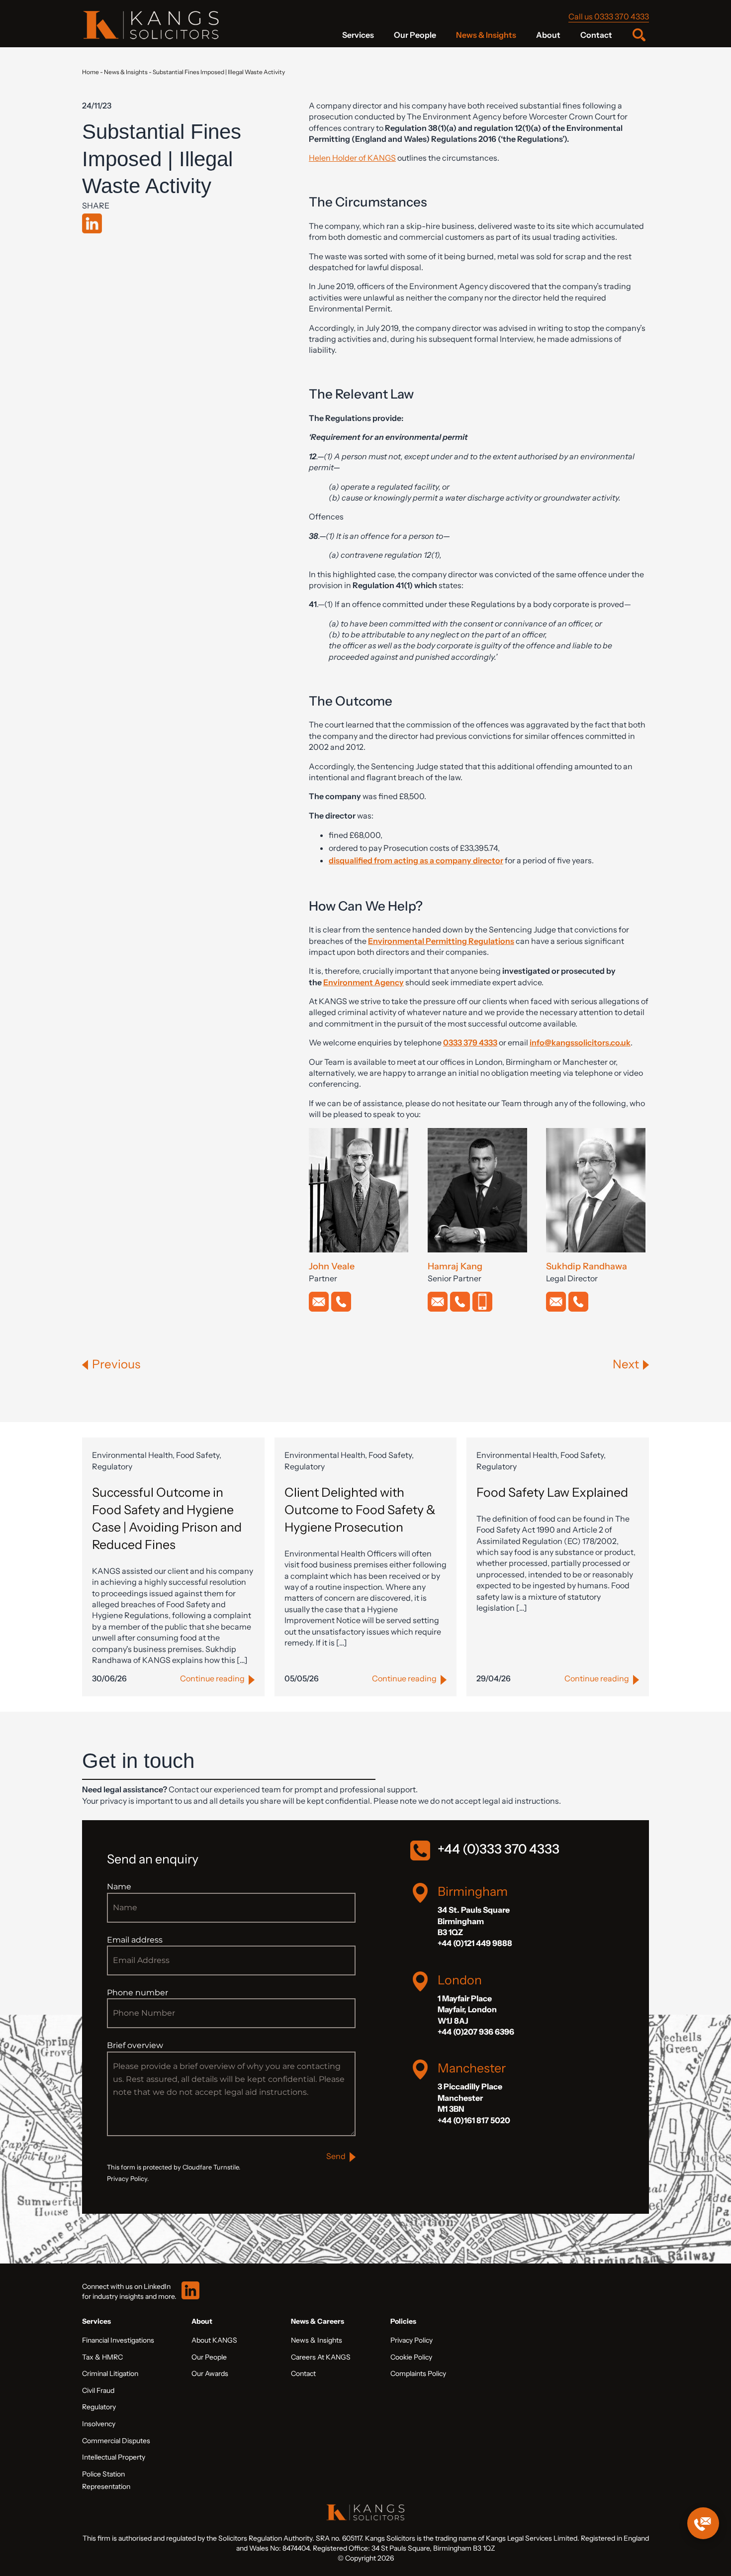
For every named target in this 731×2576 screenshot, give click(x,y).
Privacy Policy (411, 2340)
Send (336, 2156)
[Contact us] (703, 2523)
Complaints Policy (418, 2373)
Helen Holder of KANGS (352, 158)
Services (358, 35)
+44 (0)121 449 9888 (475, 1943)
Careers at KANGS (321, 2357)
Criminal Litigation (110, 2373)
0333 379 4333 (470, 1042)
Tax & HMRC (102, 2357)
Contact (596, 35)
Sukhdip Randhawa (587, 1266)
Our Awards (210, 2373)
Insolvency (99, 2424)
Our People (415, 35)
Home (91, 72)
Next (626, 1364)
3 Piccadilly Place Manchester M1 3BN (470, 2098)
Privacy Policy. (128, 2179)
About (548, 35)
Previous (116, 1364)
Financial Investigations (118, 2340)
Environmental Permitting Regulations (441, 941)
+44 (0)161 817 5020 (474, 2120)
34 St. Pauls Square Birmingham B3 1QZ (474, 1921)
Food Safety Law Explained (552, 1492)
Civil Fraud (98, 2390)
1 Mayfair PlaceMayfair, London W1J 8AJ (467, 2009)
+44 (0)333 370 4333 (499, 1849)
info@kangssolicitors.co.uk (580, 1042)
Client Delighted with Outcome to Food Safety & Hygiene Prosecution (360, 1510)
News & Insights (486, 35)
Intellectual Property (114, 2457)
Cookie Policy (411, 2357)
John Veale (332, 1266)
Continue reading (212, 1678)
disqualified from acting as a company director (416, 860)
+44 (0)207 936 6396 (476, 2032)
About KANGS (214, 2340)
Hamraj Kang (455, 1266)
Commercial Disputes (116, 2441)
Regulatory (99, 2407)
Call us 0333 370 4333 (609, 16)
